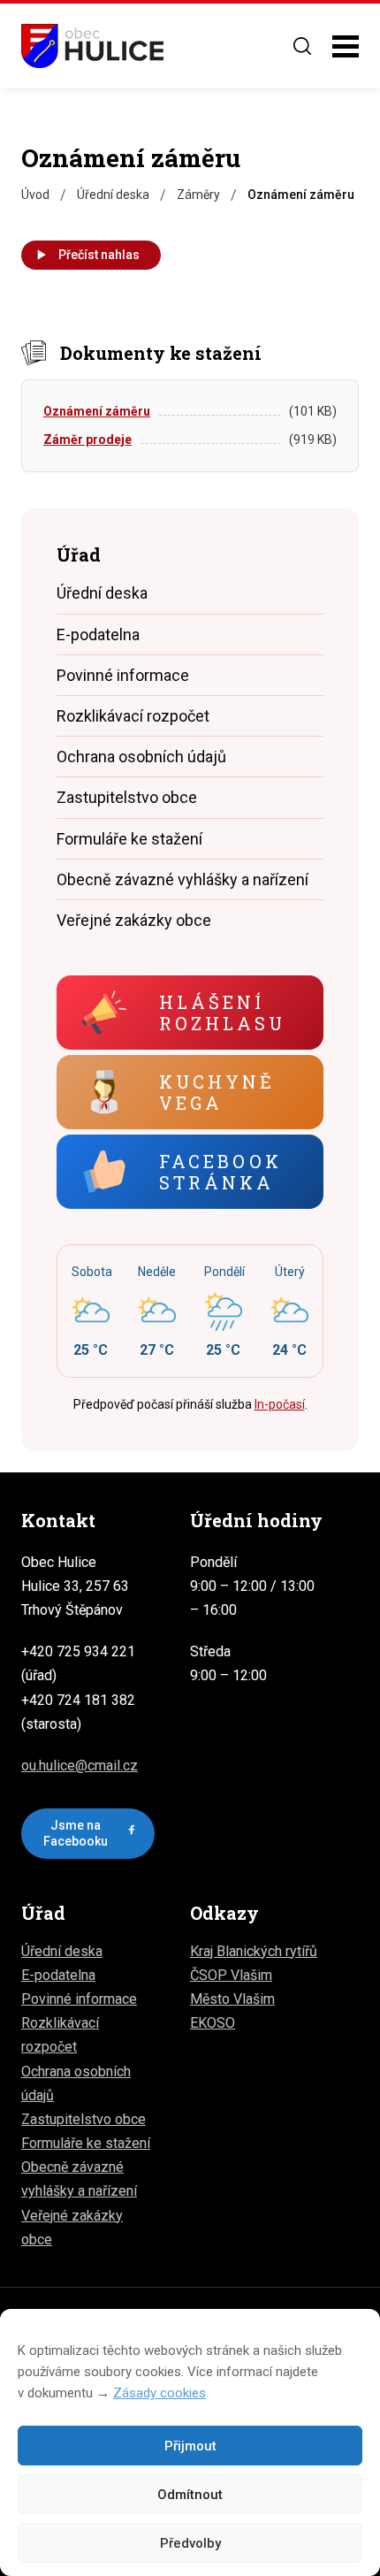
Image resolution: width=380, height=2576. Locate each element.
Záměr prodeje (87, 440)
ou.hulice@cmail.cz (80, 1766)
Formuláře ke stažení (129, 839)
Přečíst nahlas (99, 255)
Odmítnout (190, 2495)
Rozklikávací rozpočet (133, 716)
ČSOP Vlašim (231, 1975)
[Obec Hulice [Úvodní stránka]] (92, 46)
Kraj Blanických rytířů (254, 1951)
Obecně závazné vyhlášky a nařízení (182, 879)
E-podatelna (98, 634)
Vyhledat (302, 46)
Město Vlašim (232, 1999)
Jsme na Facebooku (76, 1833)
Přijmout (190, 2446)
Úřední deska (102, 593)
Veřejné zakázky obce (134, 920)
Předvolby (190, 2543)
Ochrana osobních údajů (141, 757)
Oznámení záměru (97, 411)
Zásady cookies (160, 2393)
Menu (346, 46)
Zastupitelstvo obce (127, 797)
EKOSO (213, 2023)
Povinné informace (123, 675)
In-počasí (280, 1404)
